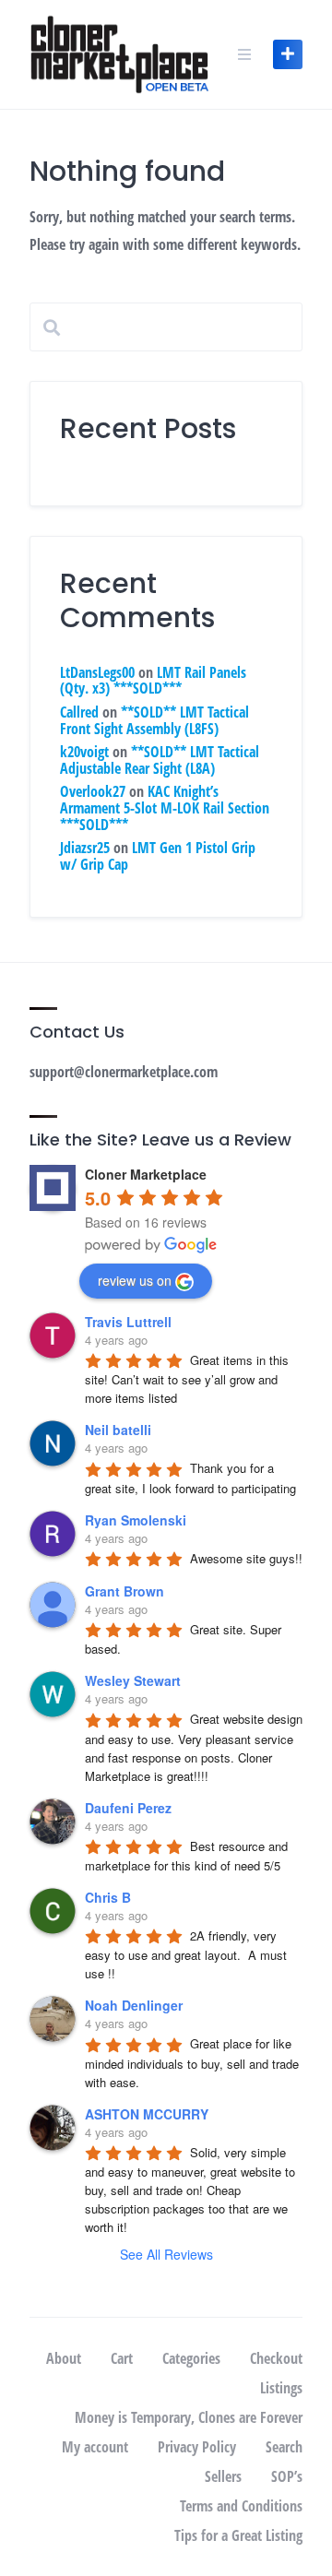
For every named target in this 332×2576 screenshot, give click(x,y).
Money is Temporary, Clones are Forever (189, 2417)
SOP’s (287, 2476)
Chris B (108, 1897)
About (64, 2358)
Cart (122, 2358)
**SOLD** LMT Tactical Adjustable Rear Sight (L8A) (160, 760)
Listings (281, 2388)
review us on (135, 1280)
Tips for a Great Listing (238, 2535)
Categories (191, 2358)
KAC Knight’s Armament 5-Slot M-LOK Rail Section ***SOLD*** (165, 807)
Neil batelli (118, 1430)
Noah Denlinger (134, 2005)
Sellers (223, 2476)
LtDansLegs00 (97, 672)
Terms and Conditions (241, 2506)
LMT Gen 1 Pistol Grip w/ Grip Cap (158, 856)
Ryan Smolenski (136, 1520)
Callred (79, 712)
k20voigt (84, 752)
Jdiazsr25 (85, 848)
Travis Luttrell (128, 1322)
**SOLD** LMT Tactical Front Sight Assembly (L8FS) (154, 720)
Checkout (276, 2358)
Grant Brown (125, 1591)
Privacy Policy (197, 2447)
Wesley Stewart (133, 1680)
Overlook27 (93, 791)
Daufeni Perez (128, 1808)
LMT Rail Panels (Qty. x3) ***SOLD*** (153, 681)
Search (284, 2447)
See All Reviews (166, 2254)
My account (95, 2447)
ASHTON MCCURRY (147, 2114)
